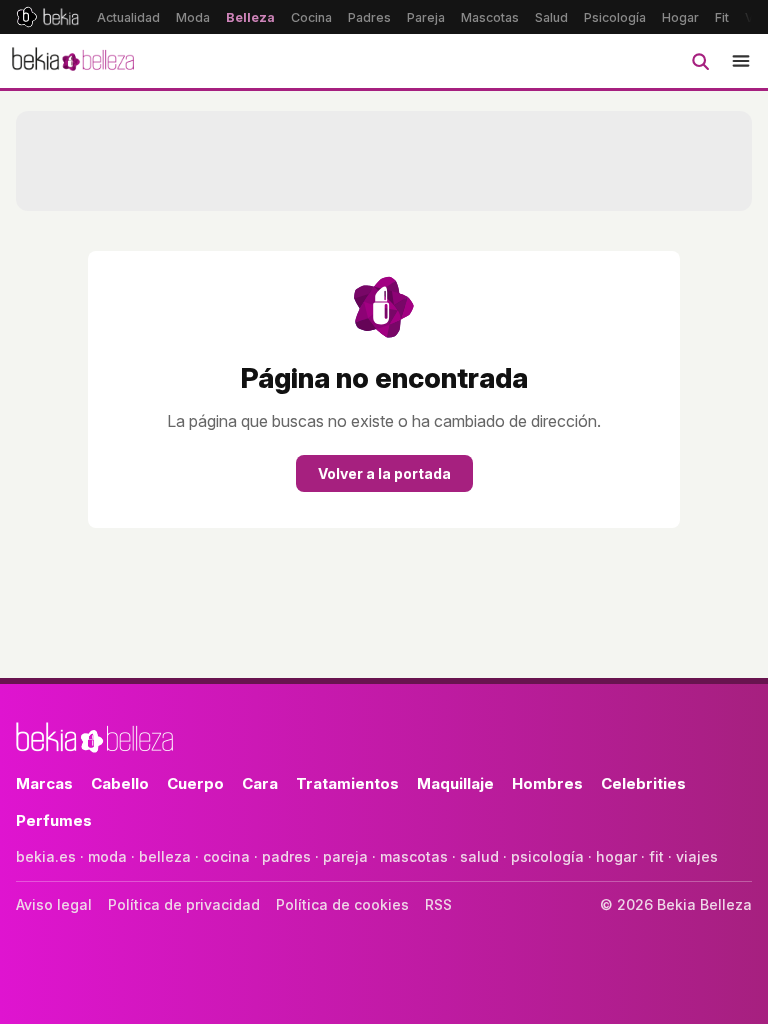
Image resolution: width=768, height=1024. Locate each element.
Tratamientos (347, 783)
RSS (438, 904)
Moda (193, 17)
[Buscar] (700, 61)
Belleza (250, 17)
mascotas (414, 856)
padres (286, 856)
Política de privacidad (184, 904)
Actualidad (128, 17)
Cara (260, 783)
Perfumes (54, 820)
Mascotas (490, 17)
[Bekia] (47, 17)
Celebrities (643, 783)
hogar (616, 856)
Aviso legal (54, 904)
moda (107, 856)
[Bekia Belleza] (73, 61)
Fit (722, 17)
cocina (226, 856)
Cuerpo (195, 783)
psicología (547, 856)
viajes (697, 856)
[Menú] (741, 61)
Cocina (311, 17)
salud (479, 856)
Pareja (426, 17)
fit (656, 856)
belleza (165, 856)
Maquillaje (455, 783)
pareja (345, 856)
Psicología (615, 17)
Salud (551, 17)
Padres (369, 17)
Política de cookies (342, 904)
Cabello (120, 783)
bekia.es (46, 856)
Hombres (547, 783)
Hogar (680, 17)
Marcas (44, 783)
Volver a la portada (384, 473)
